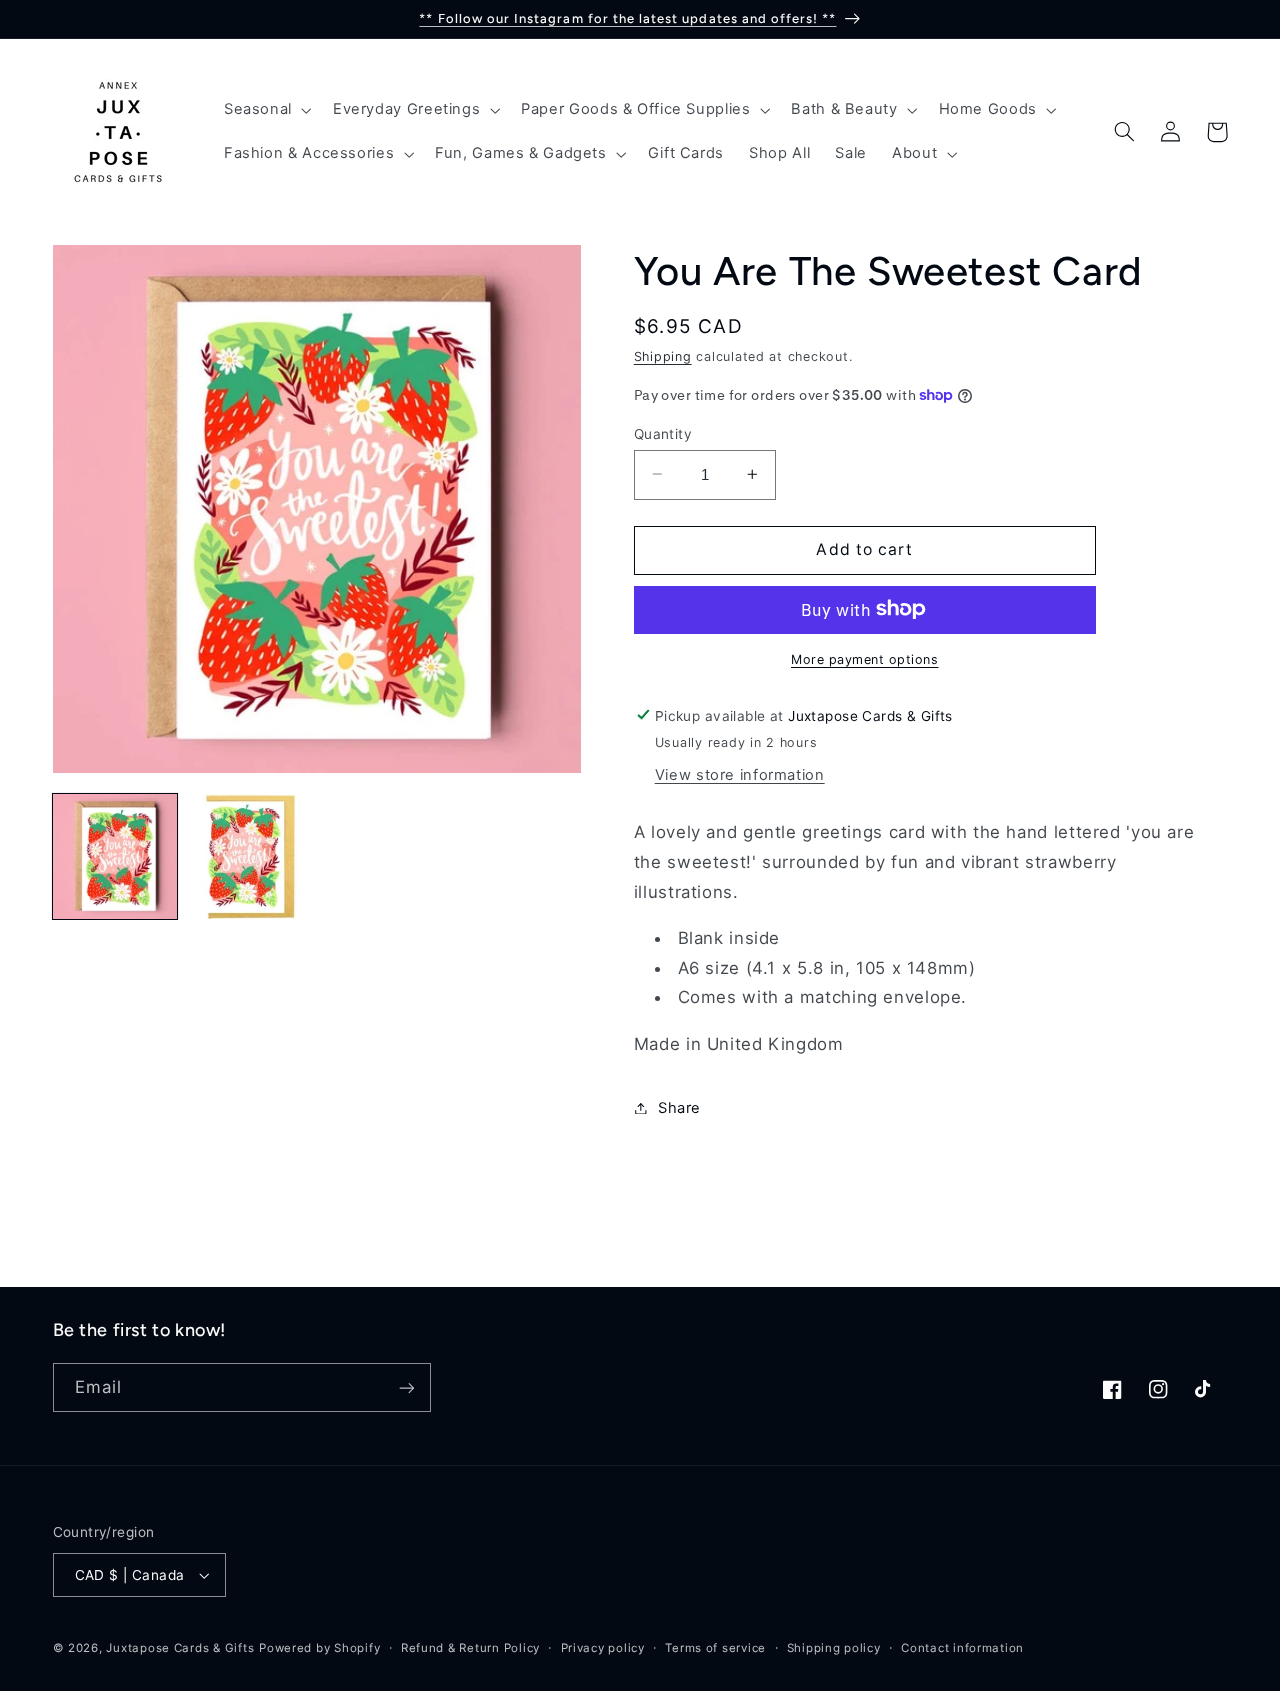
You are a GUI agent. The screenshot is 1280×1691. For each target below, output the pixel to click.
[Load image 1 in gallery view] (115, 856)
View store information (740, 774)
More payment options (865, 658)
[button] (265, 110)
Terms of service (715, 1648)
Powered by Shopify (319, 1648)
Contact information (962, 1648)
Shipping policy (834, 1648)
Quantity (663, 433)
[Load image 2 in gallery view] (249, 856)
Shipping (663, 356)
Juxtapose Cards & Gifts (180, 1648)
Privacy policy (603, 1648)
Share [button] (679, 1107)
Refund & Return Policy (470, 1648)
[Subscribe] (406, 1387)
